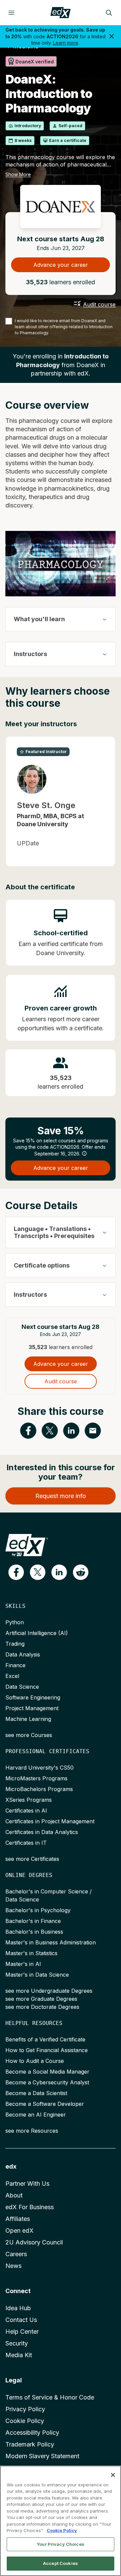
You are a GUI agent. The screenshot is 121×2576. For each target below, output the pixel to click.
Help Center (22, 2332)
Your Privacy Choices (61, 2544)
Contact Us (21, 2320)
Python (15, 1622)
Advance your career (61, 265)
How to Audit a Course (35, 2061)
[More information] (84, 1153)
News (13, 2266)
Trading (15, 1644)
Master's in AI (23, 1964)
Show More (18, 174)
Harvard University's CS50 (39, 1768)
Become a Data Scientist (36, 2093)
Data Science (22, 1687)
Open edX (19, 2231)
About (14, 2195)
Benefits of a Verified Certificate (45, 2039)
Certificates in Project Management (50, 1821)
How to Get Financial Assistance (47, 2050)
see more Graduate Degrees (41, 1999)
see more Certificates (32, 1859)
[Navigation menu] (11, 13)
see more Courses (29, 1735)
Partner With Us (27, 2184)
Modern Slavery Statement (42, 2456)
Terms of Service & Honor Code (50, 2397)
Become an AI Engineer (36, 2115)
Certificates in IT (26, 1843)
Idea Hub (18, 2308)
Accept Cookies (61, 2563)
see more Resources (32, 2131)
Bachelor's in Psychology (38, 1910)
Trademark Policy (30, 2444)
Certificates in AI (26, 1811)
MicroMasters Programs (36, 1778)
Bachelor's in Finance (33, 1921)
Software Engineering (33, 1697)
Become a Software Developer (45, 2104)
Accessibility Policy (32, 2433)
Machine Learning (28, 1719)
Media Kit (19, 2355)
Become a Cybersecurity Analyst (47, 2082)
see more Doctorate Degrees (42, 2007)
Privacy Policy (25, 2409)
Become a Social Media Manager (47, 2072)
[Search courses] (109, 13)
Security (17, 2343)
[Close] (113, 2475)
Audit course (99, 304)
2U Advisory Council (34, 2242)
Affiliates (18, 2219)
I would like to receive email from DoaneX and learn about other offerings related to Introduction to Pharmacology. (64, 327)
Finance (15, 1665)
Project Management (32, 1708)
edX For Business (30, 2207)
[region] (61, 2521)
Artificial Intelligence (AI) (37, 1633)
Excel (12, 1676)
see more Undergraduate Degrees (49, 1991)
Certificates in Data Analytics (42, 1832)
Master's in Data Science (37, 1975)
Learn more (66, 43)
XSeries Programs (29, 1800)
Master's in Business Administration (51, 1942)
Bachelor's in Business (34, 1932)
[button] (16, 1572)
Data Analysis (23, 1654)
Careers (16, 2254)
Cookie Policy (25, 2421)
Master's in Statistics (31, 1953)
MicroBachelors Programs (39, 1789)
